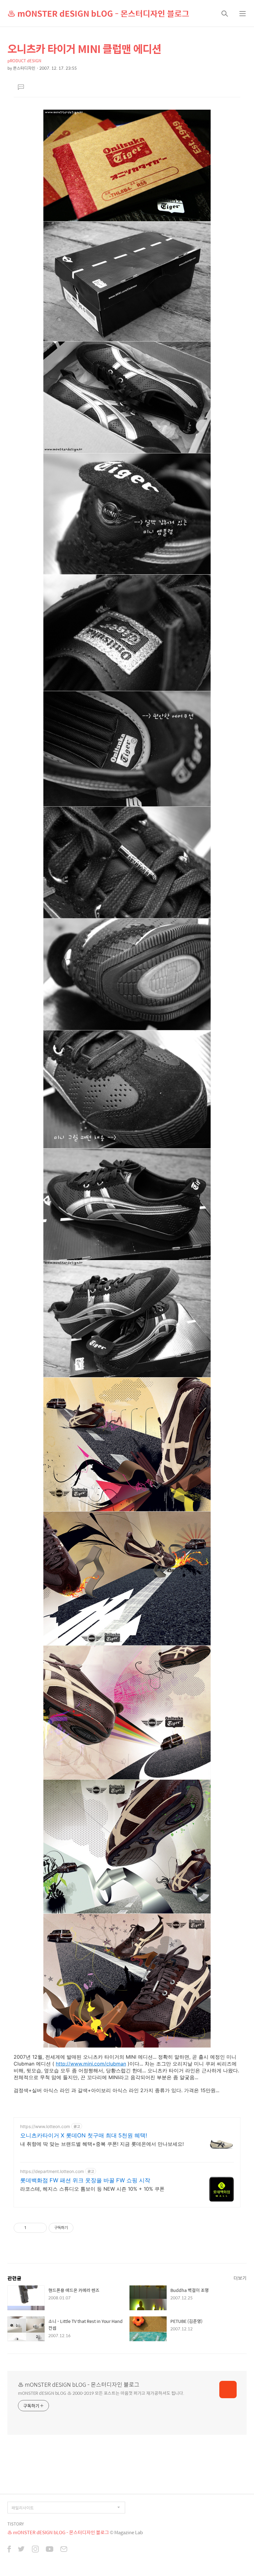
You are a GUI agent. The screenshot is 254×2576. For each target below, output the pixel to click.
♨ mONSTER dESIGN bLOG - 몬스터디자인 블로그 (98, 13)
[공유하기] (32, 2228)
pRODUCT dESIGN (24, 61)
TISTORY (16, 2524)
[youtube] (50, 2550)
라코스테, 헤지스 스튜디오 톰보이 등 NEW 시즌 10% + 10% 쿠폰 (92, 2189)
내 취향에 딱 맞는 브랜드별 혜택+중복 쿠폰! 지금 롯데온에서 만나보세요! (102, 2144)
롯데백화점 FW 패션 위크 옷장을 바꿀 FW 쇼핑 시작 (85, 2180)
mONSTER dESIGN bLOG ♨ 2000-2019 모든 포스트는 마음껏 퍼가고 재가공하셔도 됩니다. (101, 2393)
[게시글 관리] (40, 2228)
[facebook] (9, 2550)
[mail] (64, 2550)
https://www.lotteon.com (45, 2126)
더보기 (240, 2278)
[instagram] (35, 2550)
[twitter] (21, 2550)
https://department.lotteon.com (52, 2171)
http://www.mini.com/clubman (91, 2064)
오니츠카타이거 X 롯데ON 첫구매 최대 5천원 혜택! (84, 2135)
